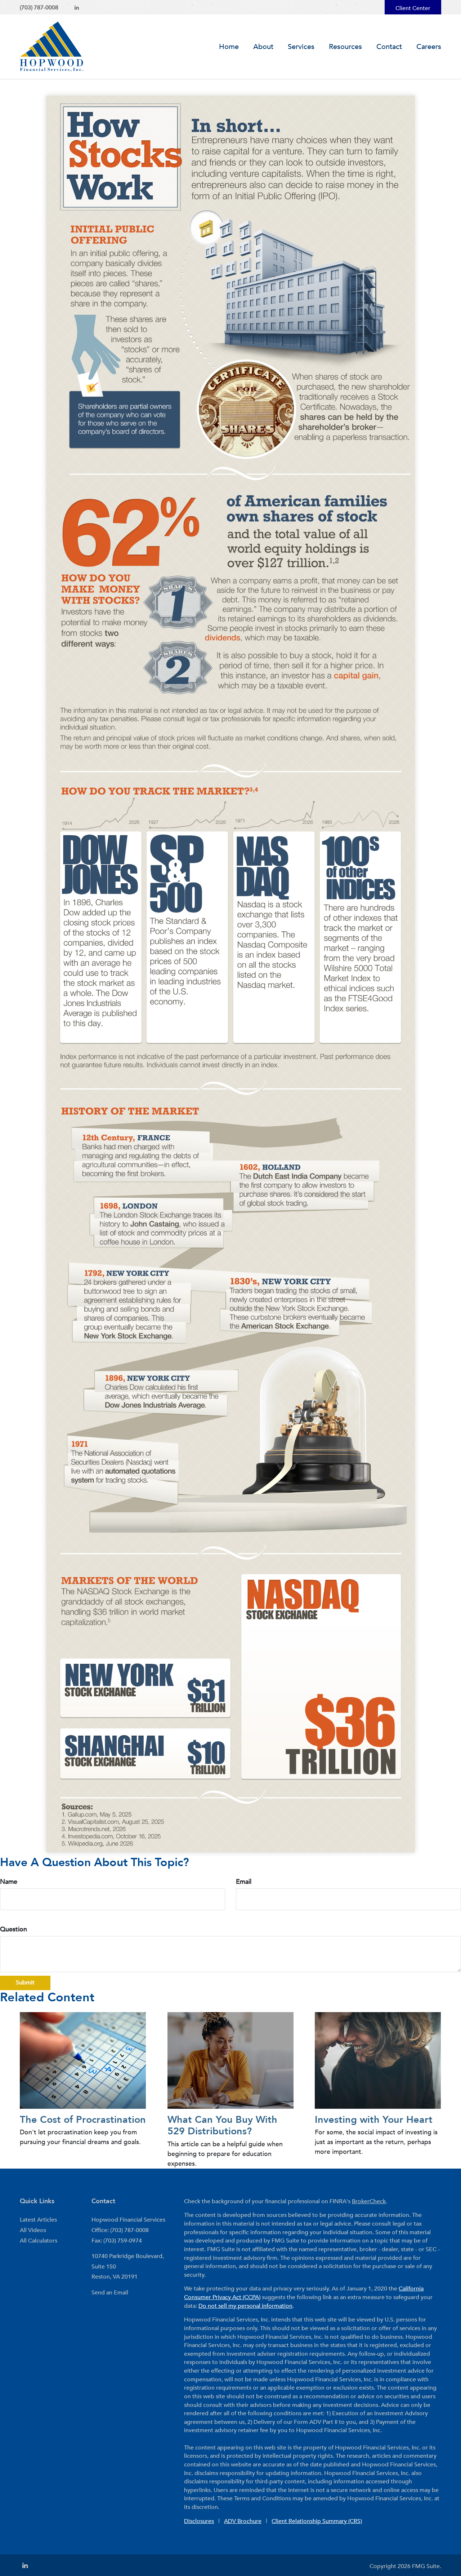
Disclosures (199, 2521)
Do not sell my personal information (245, 2306)
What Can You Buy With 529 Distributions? (222, 2126)
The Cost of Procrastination (83, 2120)
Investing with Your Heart (374, 2120)
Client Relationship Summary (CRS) (317, 2521)
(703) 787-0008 (39, 8)
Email (244, 1882)
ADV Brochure (243, 2521)
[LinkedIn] (77, 8)
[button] (263, 47)
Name (9, 1882)
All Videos (33, 2230)
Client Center (413, 8)
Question (14, 1929)
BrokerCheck (369, 2201)
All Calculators (39, 2241)
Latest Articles (38, 2220)
